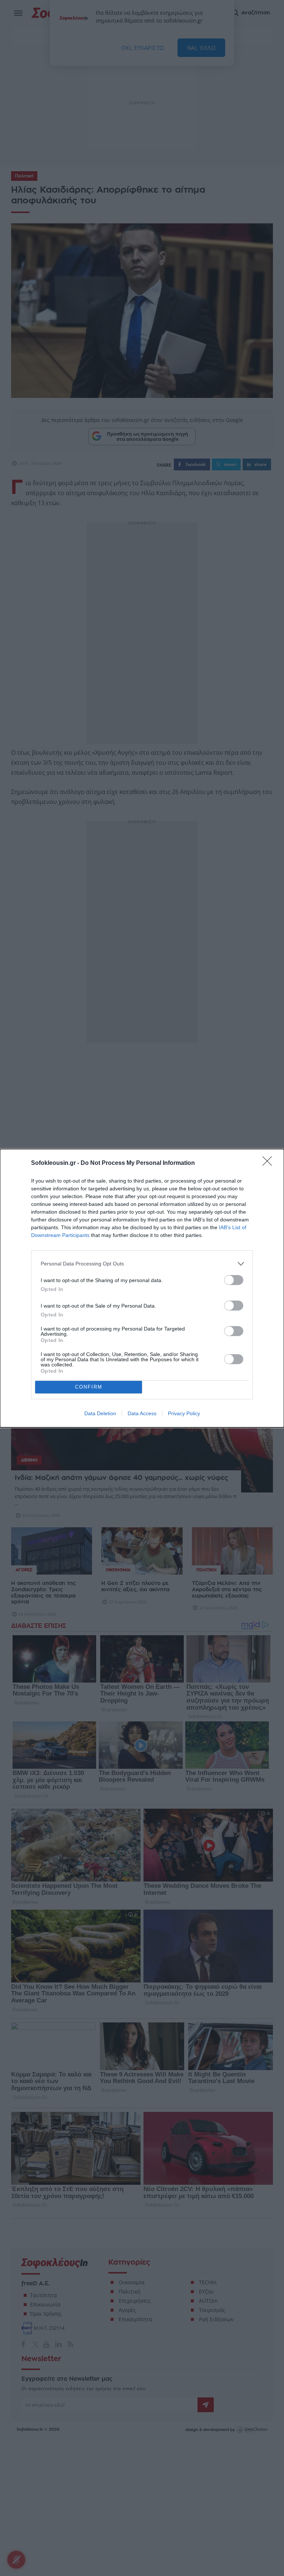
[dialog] (142, 1288)
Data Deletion (100, 1413)
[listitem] (142, 1264)
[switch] (234, 1280)
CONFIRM (89, 1387)
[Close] (270, 1163)
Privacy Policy (184, 1413)
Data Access (142, 1413)
